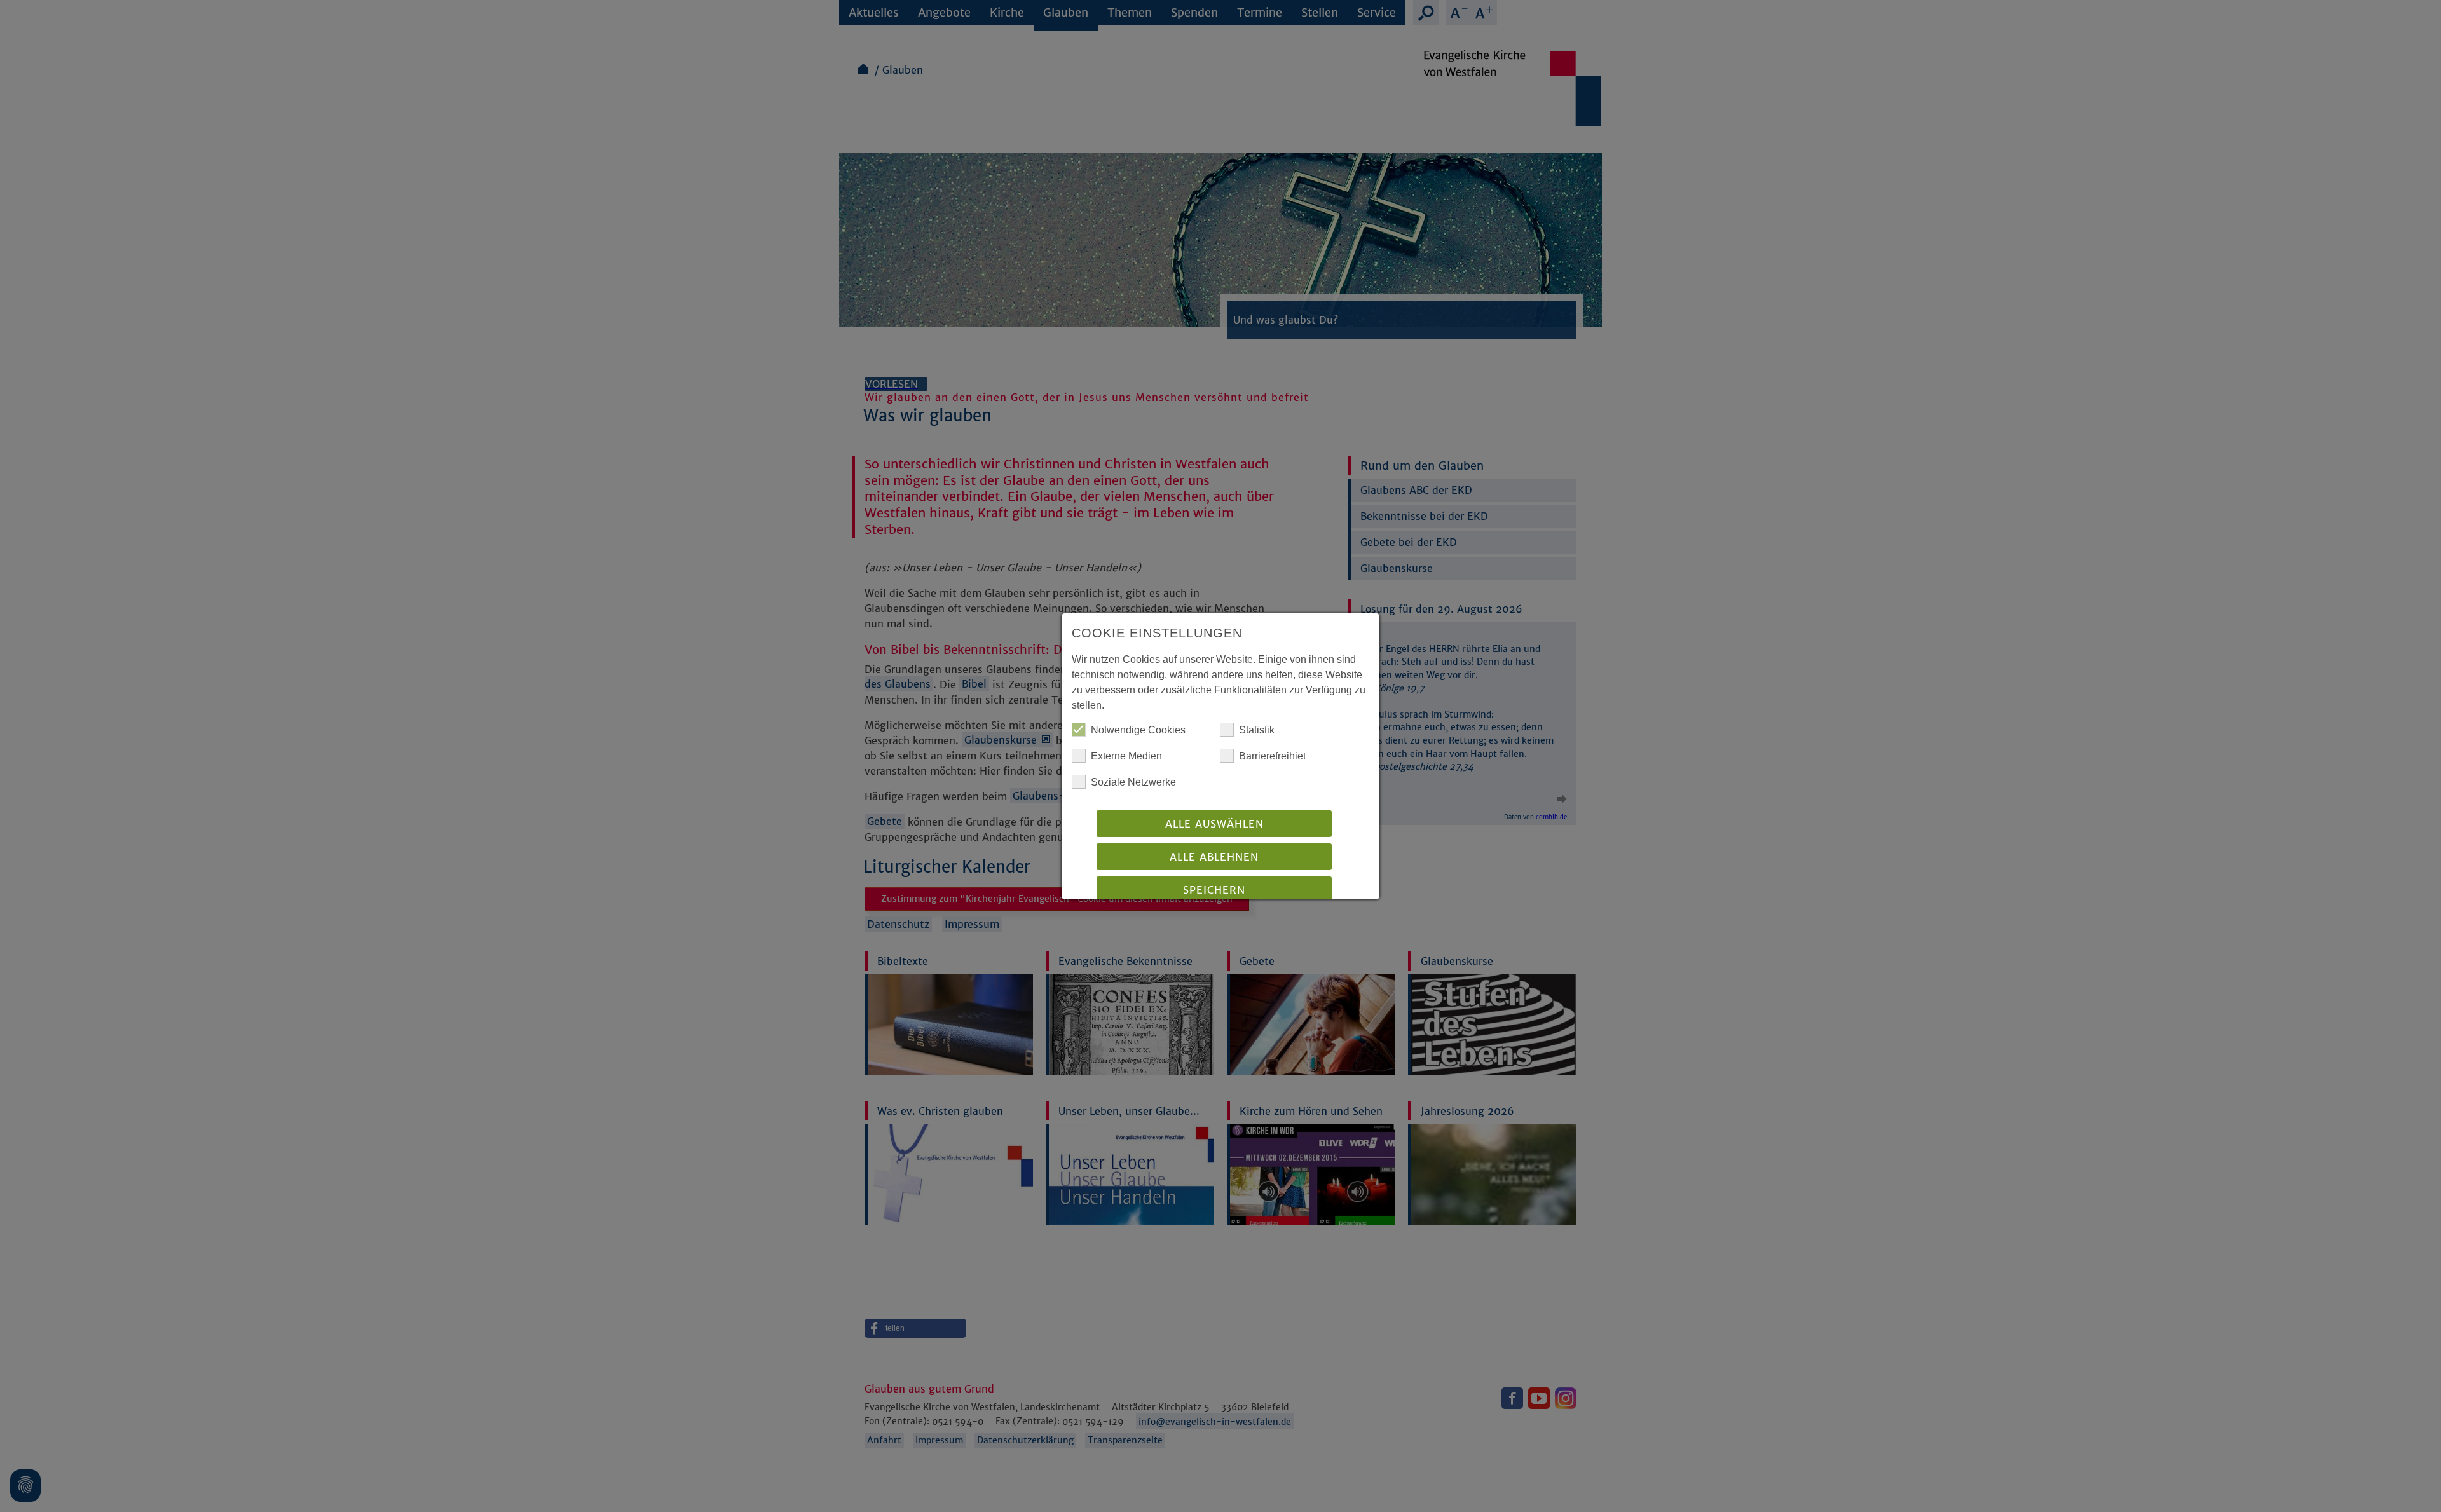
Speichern (1214, 890)
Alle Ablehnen (1214, 857)
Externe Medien (1126, 756)
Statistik (1257, 730)
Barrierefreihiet (1272, 756)
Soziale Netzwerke (1133, 782)
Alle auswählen (1214, 824)
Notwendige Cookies (1138, 730)
